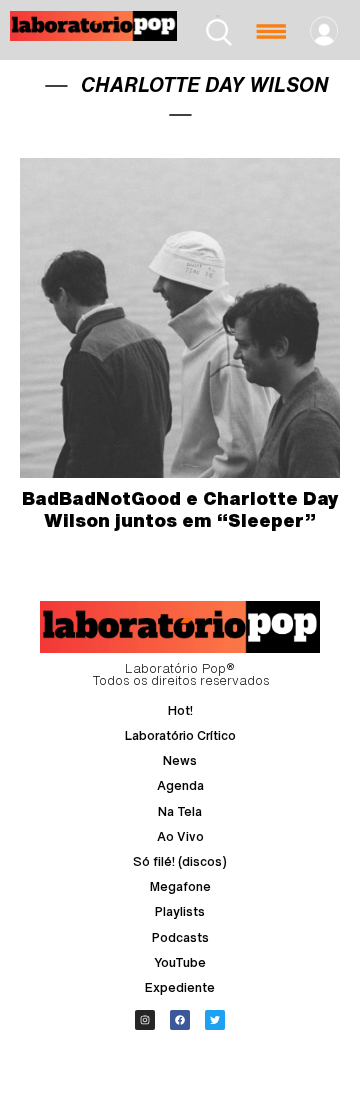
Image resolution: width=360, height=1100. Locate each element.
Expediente (180, 987)
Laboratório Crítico (180, 735)
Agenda (180, 785)
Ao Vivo (180, 836)
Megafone (180, 886)
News (180, 760)
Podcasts (180, 937)
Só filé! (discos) (180, 861)
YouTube (180, 962)
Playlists (180, 911)
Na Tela (180, 811)
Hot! (180, 710)
